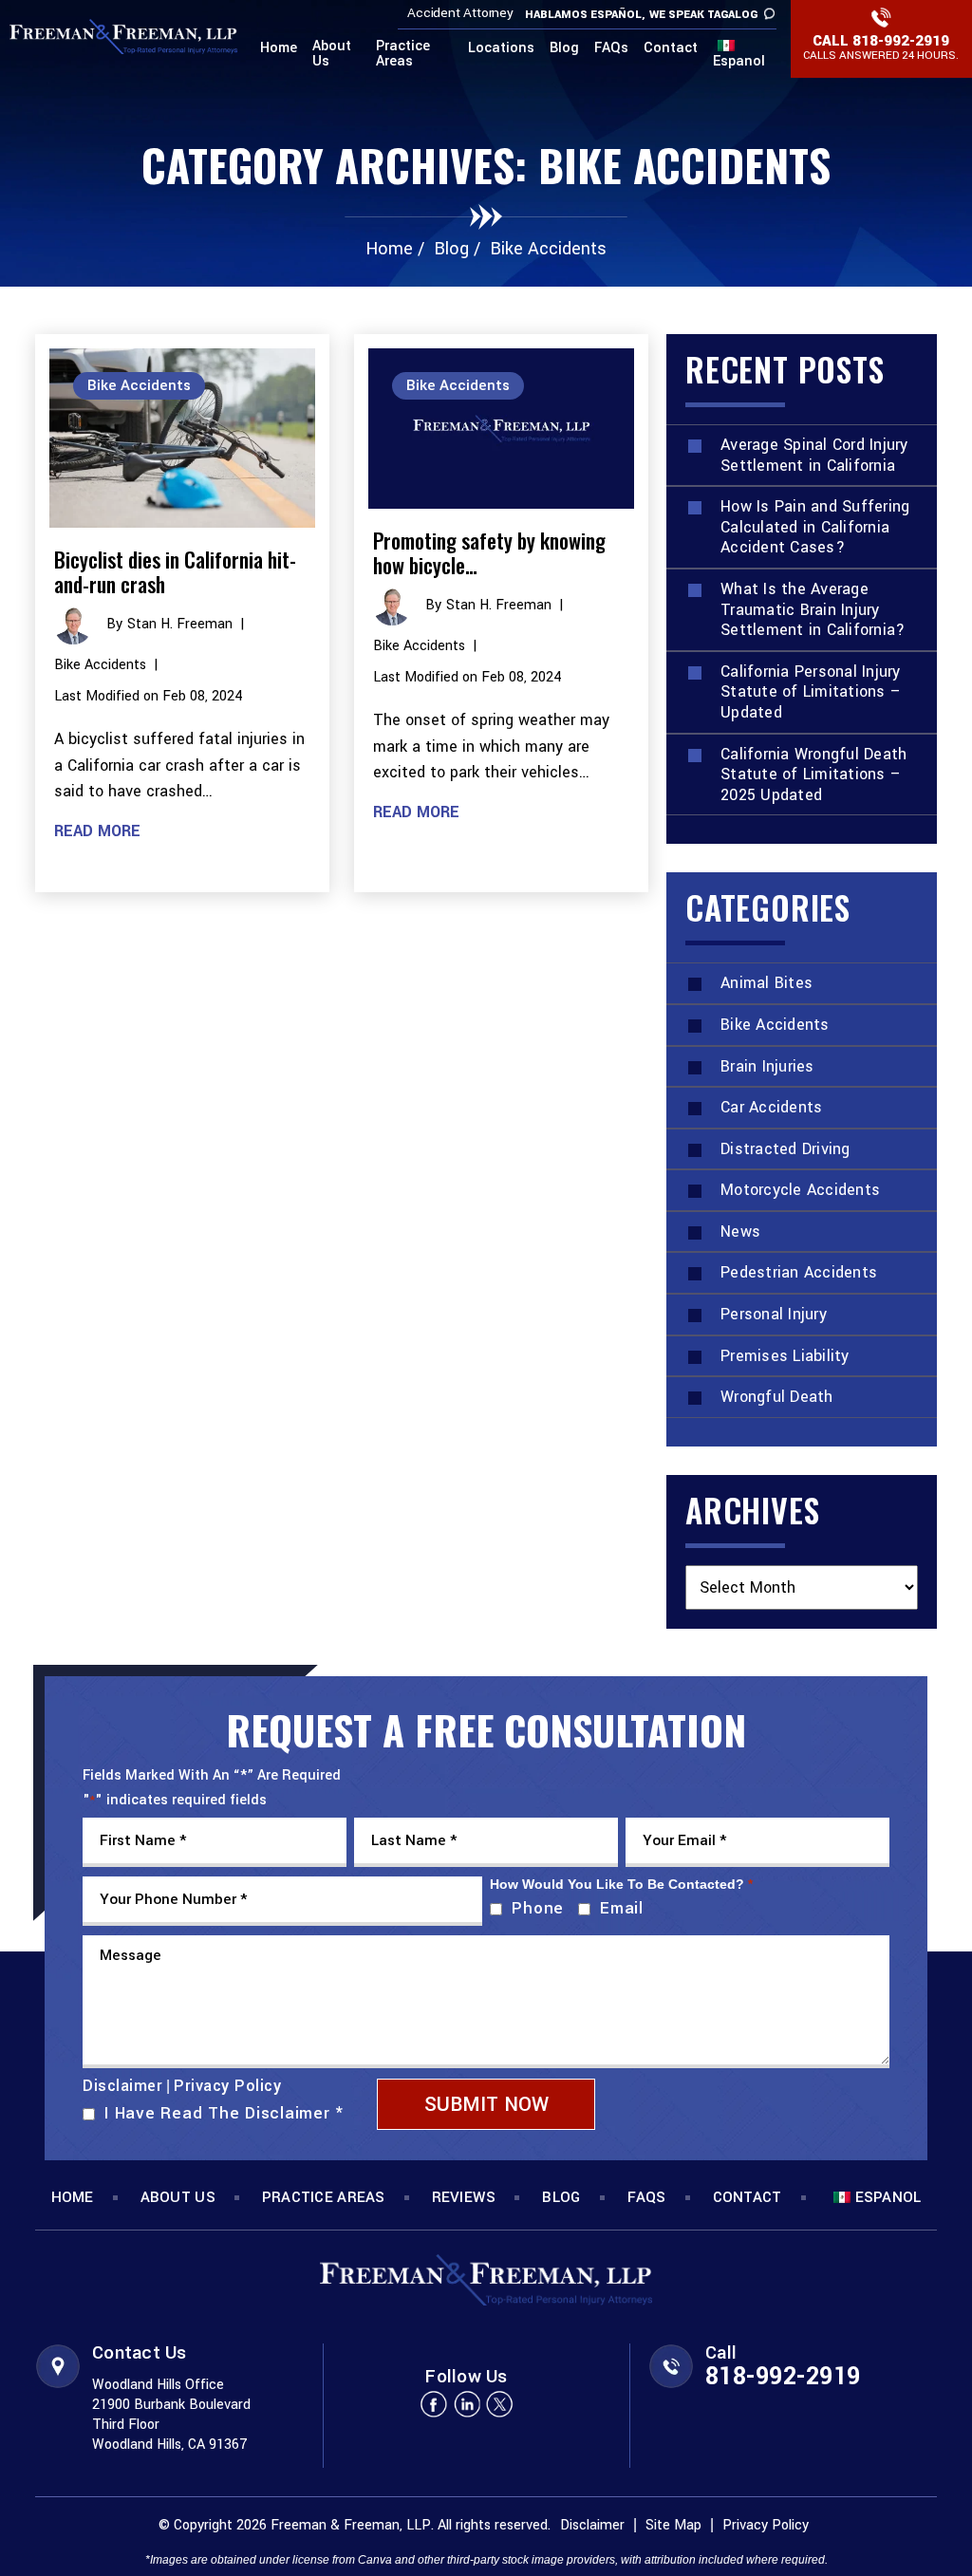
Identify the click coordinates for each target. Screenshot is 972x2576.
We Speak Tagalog (703, 15)
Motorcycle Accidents (800, 1190)
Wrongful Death (777, 1397)
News (740, 1232)
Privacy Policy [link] (766, 2525)
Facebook (434, 2404)
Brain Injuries (767, 1066)
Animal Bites (766, 983)
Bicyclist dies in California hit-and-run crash (175, 571)
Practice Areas (403, 55)
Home (279, 49)
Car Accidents (771, 1107)
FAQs (611, 49)
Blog (564, 49)
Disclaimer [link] (592, 2525)
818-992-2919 (901, 41)
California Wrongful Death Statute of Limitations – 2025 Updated (814, 775)
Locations (501, 49)
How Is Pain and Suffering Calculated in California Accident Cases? (815, 527)
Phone (533, 1908)
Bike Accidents (100, 665)
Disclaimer (122, 2086)
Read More (97, 831)
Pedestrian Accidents (799, 1272)
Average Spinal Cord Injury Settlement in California (814, 455)
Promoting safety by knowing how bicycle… (489, 552)
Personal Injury (774, 1314)
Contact (671, 49)
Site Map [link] (673, 2525)
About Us (332, 55)
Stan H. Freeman (180, 624)
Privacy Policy (227, 2086)
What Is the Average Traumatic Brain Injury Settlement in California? (813, 609)
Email (617, 1908)
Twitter (500, 2404)
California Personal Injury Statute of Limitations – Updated (811, 692)
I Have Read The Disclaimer (224, 2113)
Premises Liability (785, 1356)
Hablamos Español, (585, 15)
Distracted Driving (785, 1149)
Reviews (464, 2198)
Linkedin (467, 2404)
